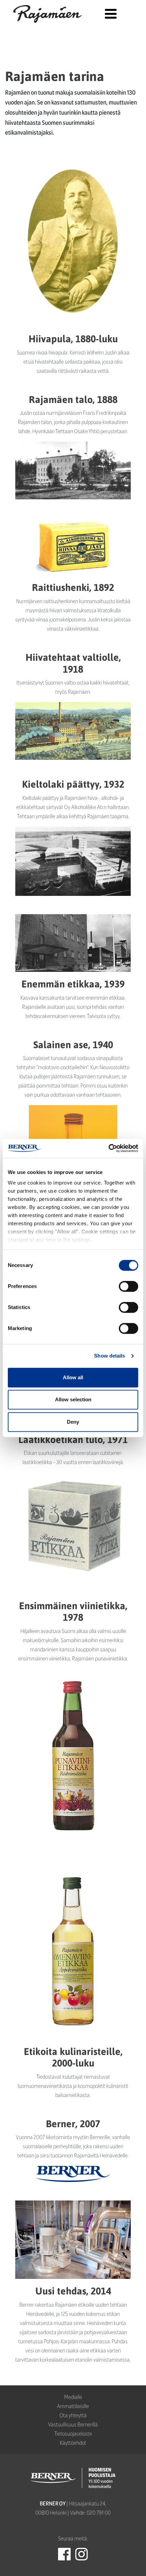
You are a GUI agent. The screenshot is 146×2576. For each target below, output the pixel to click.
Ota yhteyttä (73, 2415)
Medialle (73, 2397)
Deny (73, 1422)
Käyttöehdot (73, 2443)
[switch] (129, 1286)
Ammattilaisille (73, 2406)
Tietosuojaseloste (73, 2433)
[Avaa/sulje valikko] (111, 14)
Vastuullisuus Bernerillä (73, 2424)
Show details (109, 1356)
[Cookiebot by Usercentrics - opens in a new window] (108, 1148)
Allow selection (73, 1399)
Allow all (73, 1377)
